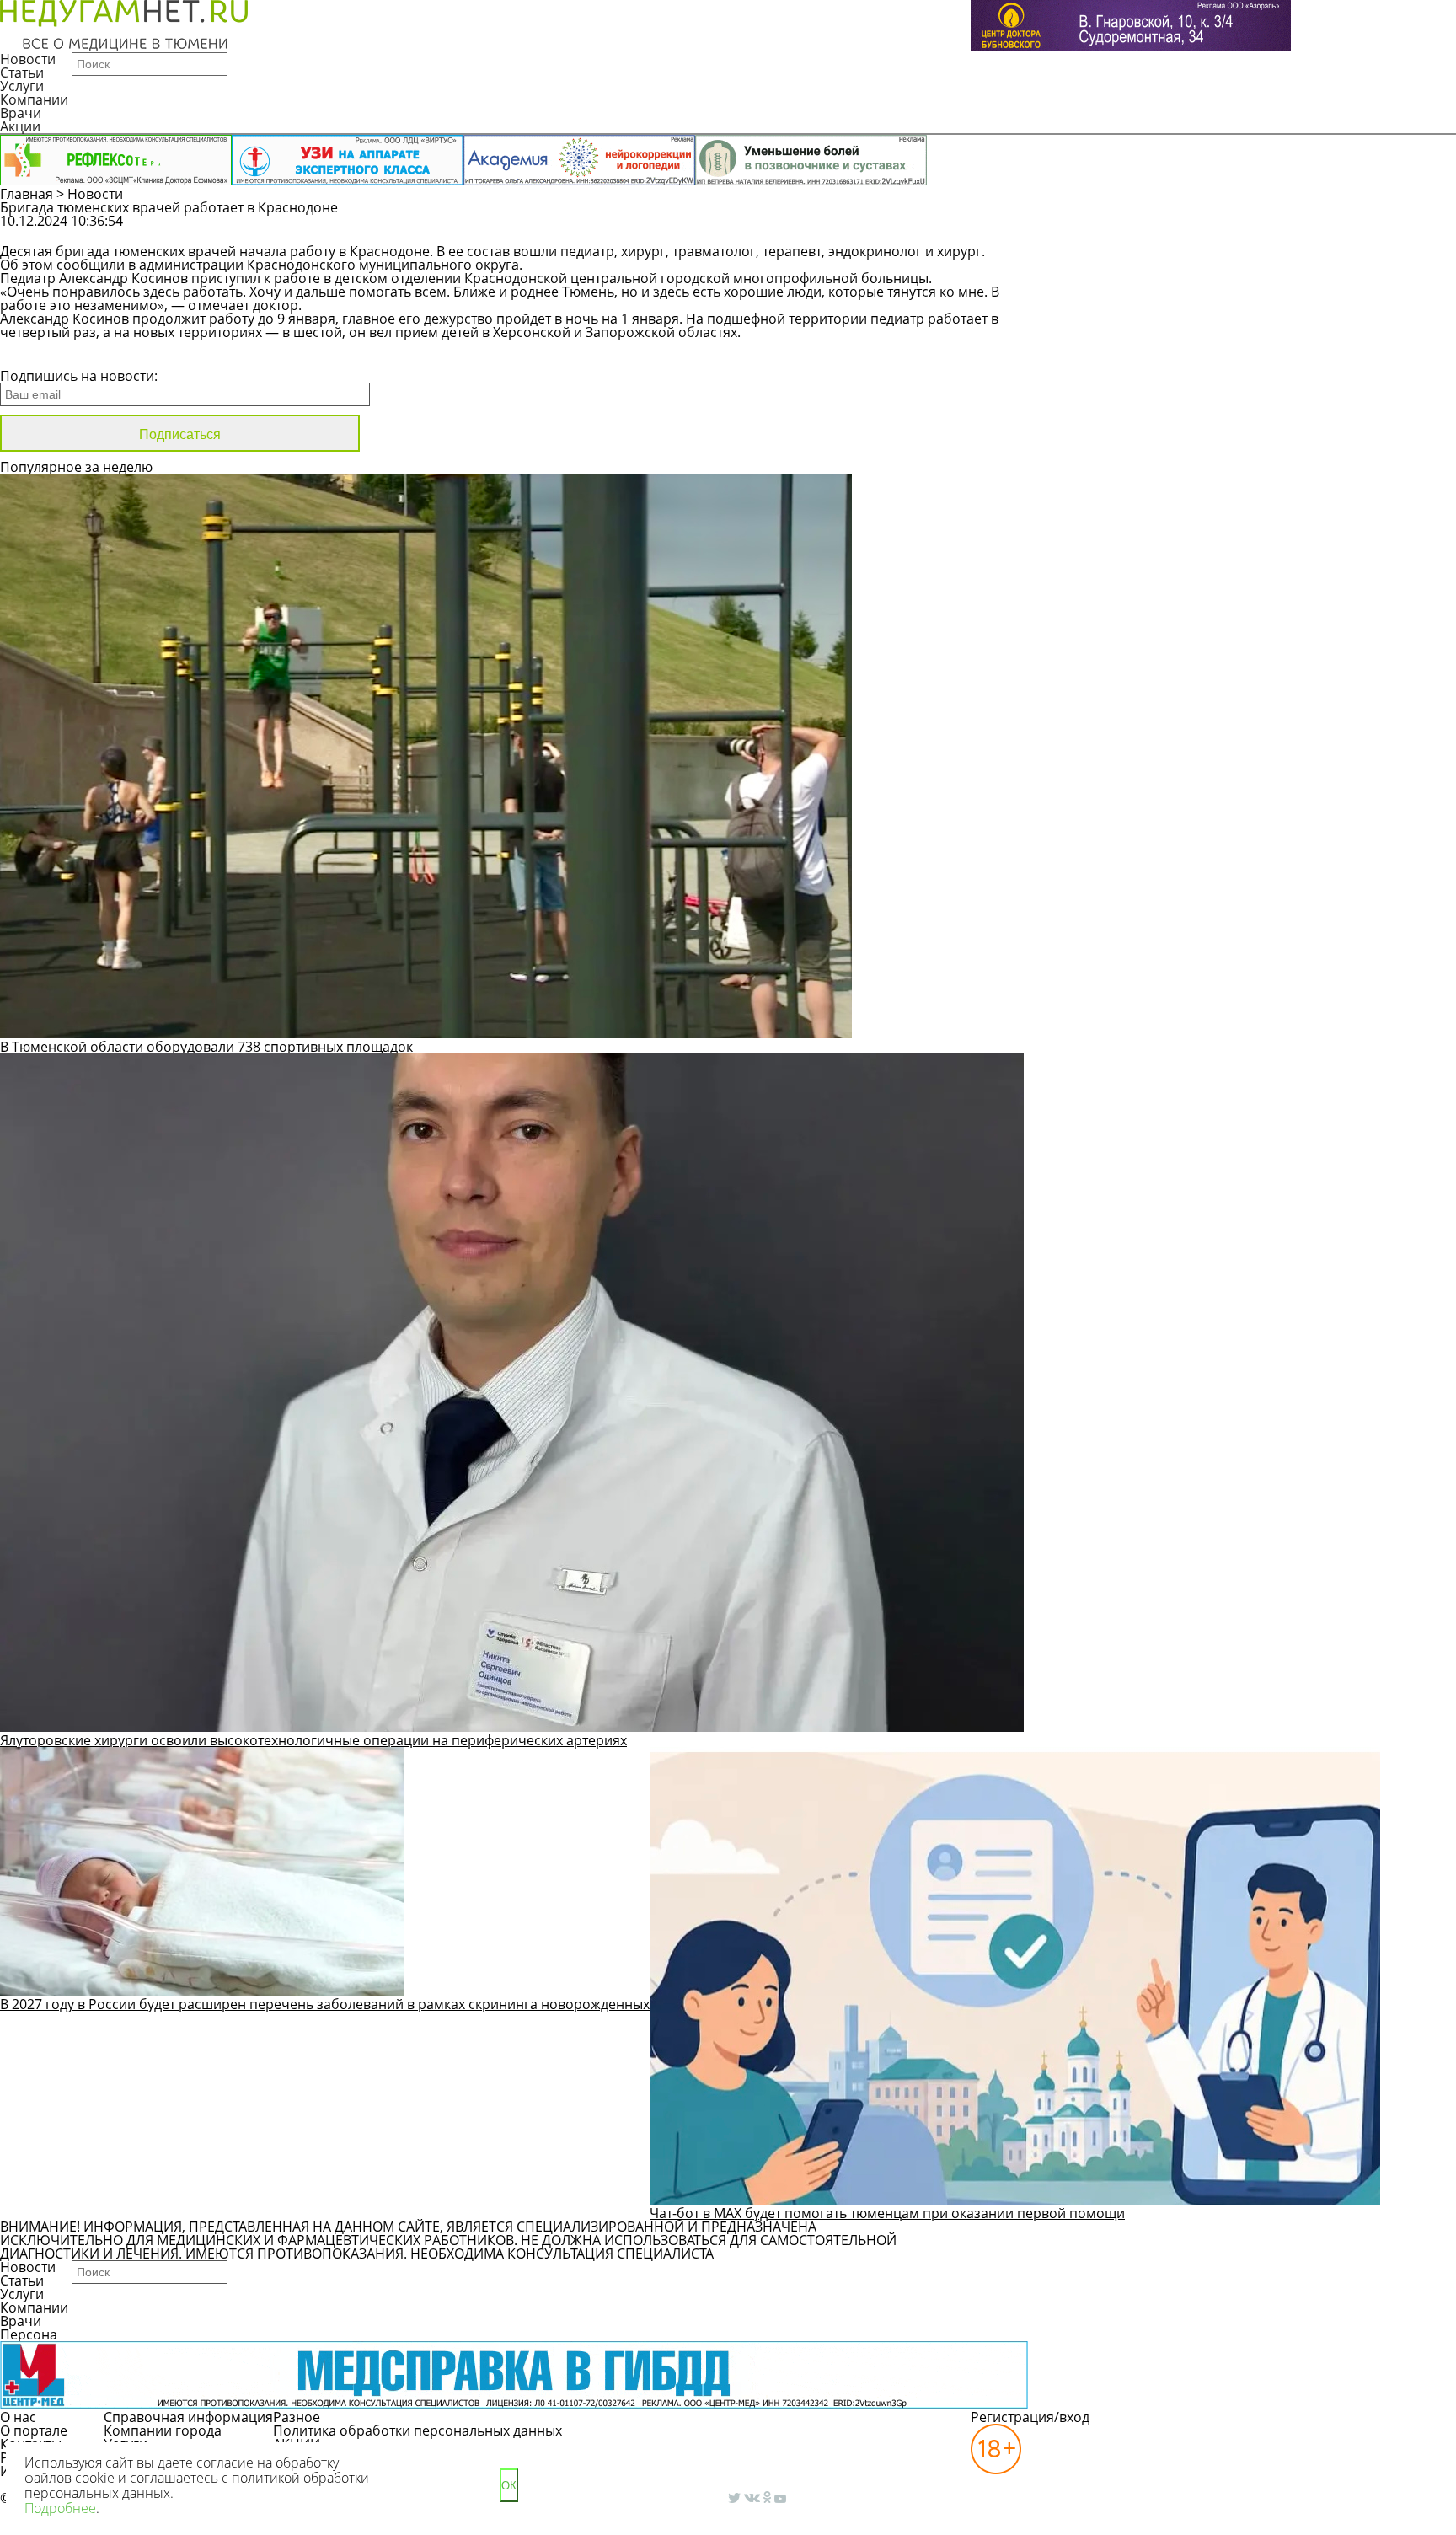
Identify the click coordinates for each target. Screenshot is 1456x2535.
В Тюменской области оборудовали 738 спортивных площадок (206, 1047)
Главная (27, 194)
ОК (509, 2486)
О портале (34, 2430)
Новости (28, 59)
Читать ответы (1285, 229)
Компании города (163, 2430)
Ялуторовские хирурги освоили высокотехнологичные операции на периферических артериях (313, 1740)
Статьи (22, 72)
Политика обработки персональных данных (418, 2430)
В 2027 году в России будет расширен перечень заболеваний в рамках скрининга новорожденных (325, 2004)
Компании (34, 99)
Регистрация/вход (1030, 2417)
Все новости (57, 354)
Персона (29, 2334)
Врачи (21, 113)
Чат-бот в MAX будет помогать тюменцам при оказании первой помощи (887, 2213)
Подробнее (60, 2508)
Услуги (22, 86)
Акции (20, 126)
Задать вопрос (1156, 229)
